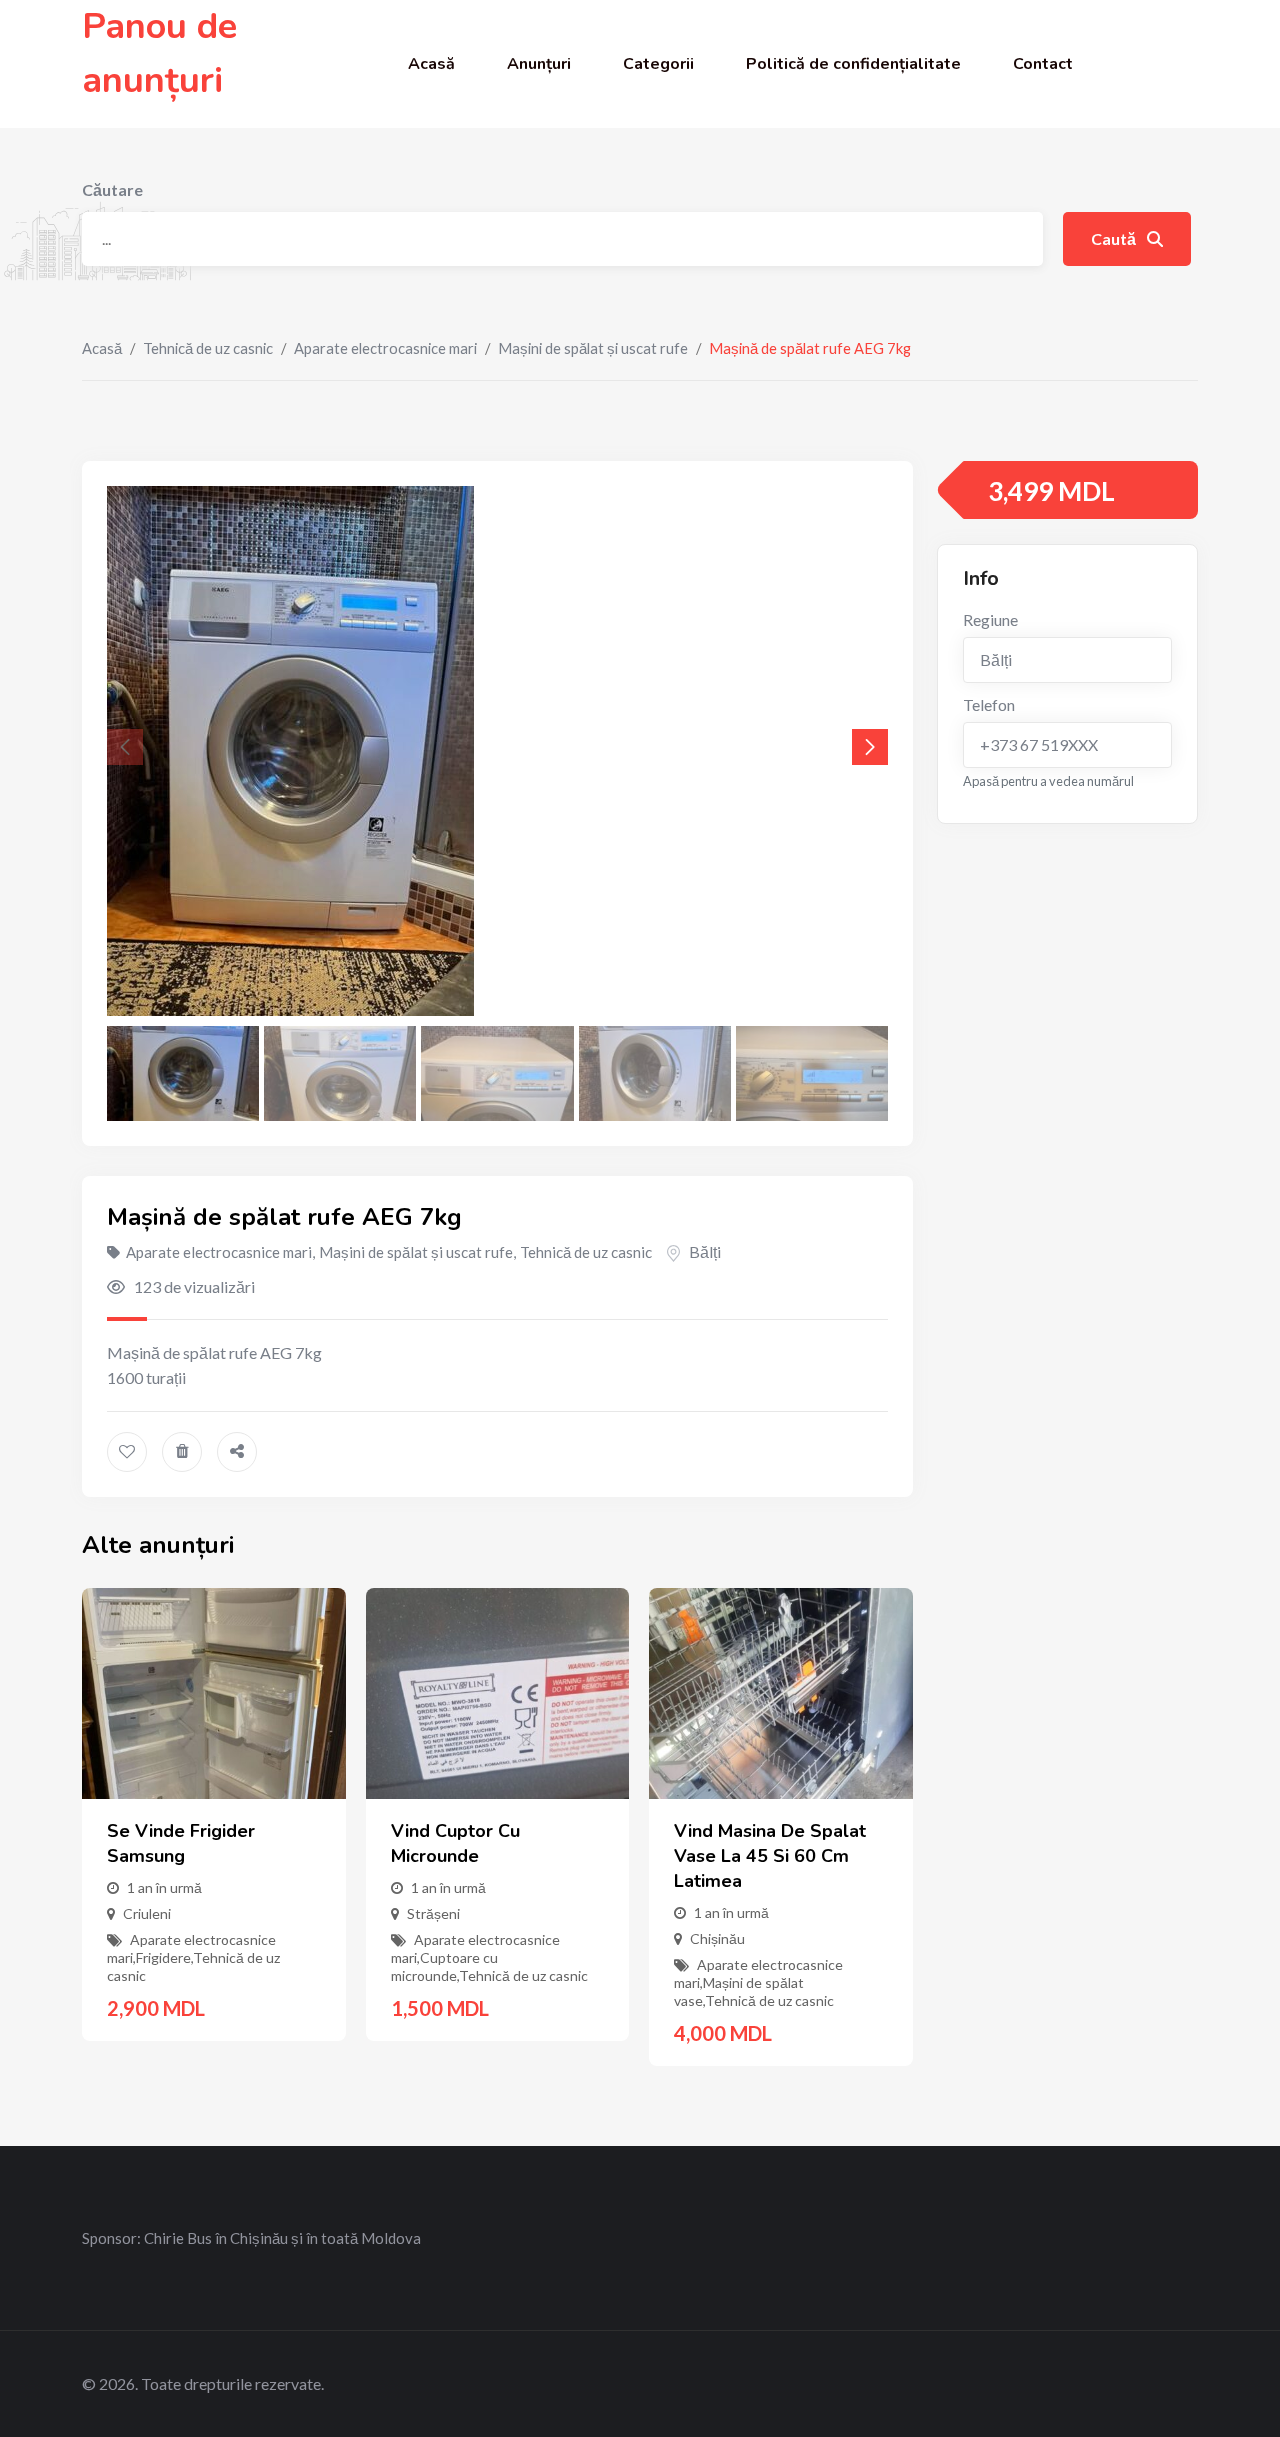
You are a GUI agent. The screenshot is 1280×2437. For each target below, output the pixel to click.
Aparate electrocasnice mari (385, 348)
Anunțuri (539, 64)
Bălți (705, 1251)
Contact (1043, 64)
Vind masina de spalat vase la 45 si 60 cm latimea (770, 1856)
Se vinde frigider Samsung (181, 1843)
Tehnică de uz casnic (208, 348)
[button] (870, 747)
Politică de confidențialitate (853, 64)
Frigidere (163, 1957)
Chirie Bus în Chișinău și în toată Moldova (282, 2238)
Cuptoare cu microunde (444, 1966)
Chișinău (717, 1938)
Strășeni (433, 1913)
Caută (1115, 238)
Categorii (658, 64)
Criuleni (147, 1913)
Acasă (431, 64)
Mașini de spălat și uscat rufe (593, 348)
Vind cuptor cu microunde (455, 1843)
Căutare (112, 189)
